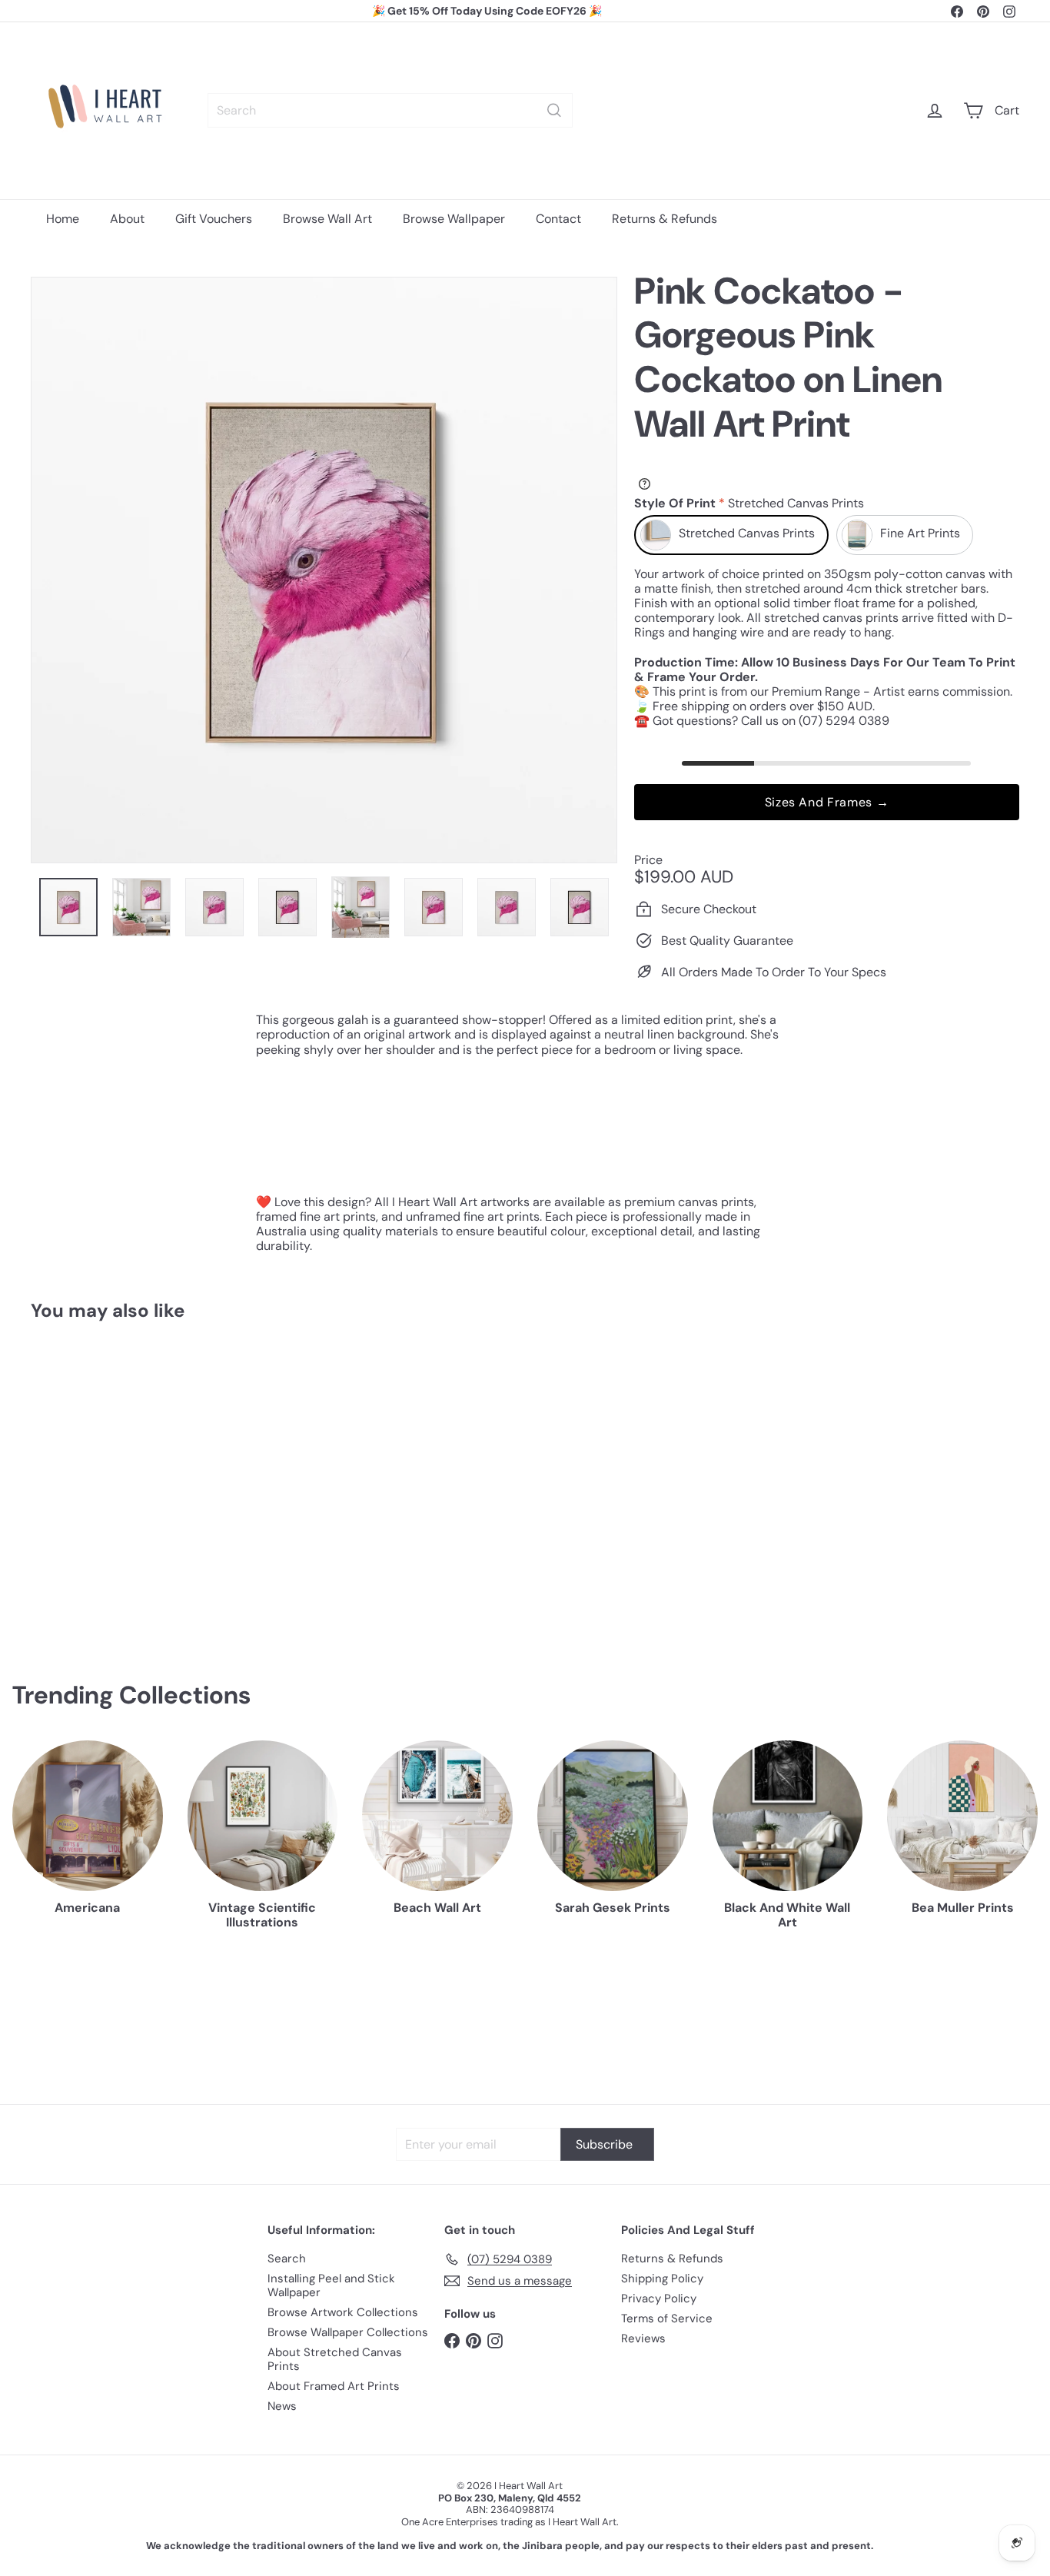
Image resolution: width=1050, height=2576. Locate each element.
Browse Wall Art (327, 219)
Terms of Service (667, 2318)
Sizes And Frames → (827, 802)
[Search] (554, 110)
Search (287, 2259)
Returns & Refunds (665, 219)
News (282, 2406)
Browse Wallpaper (454, 219)
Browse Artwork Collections (343, 2312)
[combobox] (390, 110)
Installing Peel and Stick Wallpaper (331, 2285)
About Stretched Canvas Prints (335, 2359)
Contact (558, 219)
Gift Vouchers (214, 219)
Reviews (643, 2338)
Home (63, 219)
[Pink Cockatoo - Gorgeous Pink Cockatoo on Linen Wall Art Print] (107, 1477)
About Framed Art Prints (334, 2386)
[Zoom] (324, 570)
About (127, 219)
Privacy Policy (659, 2298)
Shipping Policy (662, 2279)
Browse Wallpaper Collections (348, 2332)
